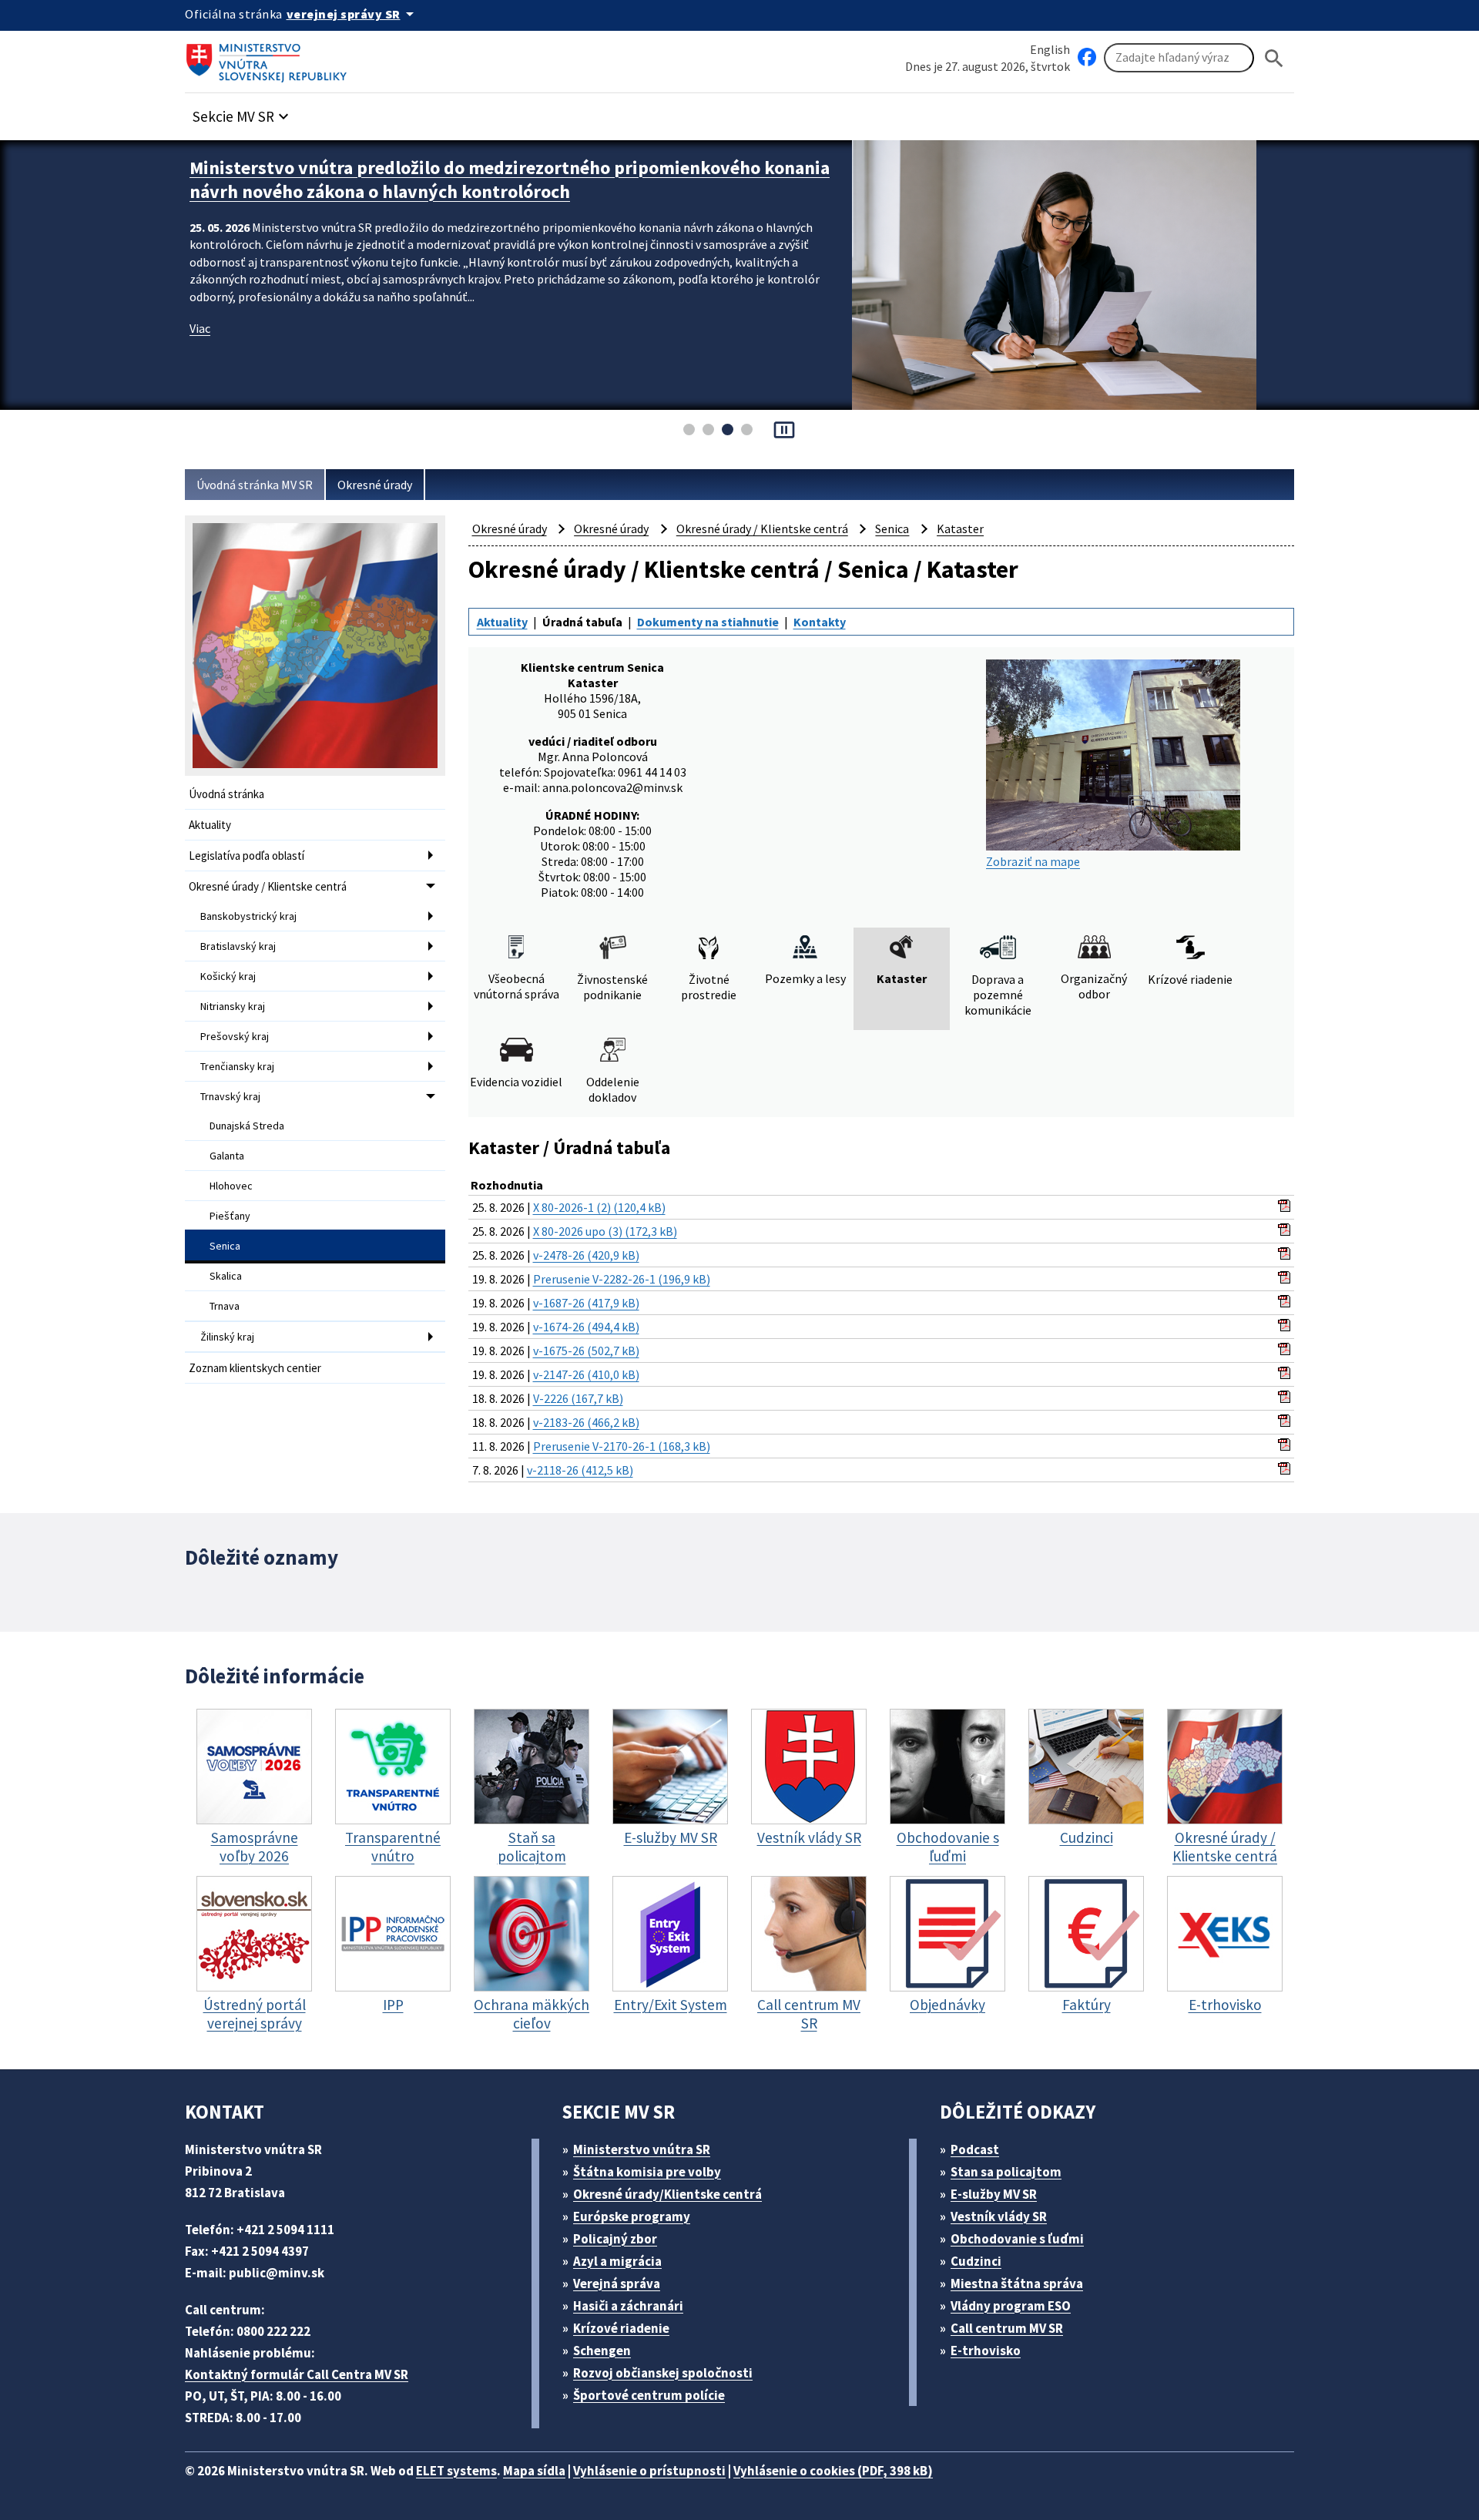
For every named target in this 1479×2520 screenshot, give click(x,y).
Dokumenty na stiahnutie (708, 622)
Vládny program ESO (1011, 2306)
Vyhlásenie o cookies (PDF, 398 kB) (833, 2471)
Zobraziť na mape (1033, 861)
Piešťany (230, 1216)
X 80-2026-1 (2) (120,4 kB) (599, 1207)
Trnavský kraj (230, 1096)
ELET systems (456, 2471)
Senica (225, 1246)
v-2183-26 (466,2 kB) (586, 1422)
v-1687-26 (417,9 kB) (586, 1303)
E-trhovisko (986, 2351)
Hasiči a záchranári (628, 2306)
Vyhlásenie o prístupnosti (649, 2471)
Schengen (602, 2351)
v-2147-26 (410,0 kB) (586, 1374)
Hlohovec (231, 1186)
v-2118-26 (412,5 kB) (580, 1470)
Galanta (227, 1156)
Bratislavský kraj (238, 946)
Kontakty (820, 622)
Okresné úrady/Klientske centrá (667, 2194)
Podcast (975, 2149)
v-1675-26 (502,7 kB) (586, 1351)
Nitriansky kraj (233, 1006)
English (1050, 49)
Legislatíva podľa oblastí (246, 856)
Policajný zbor (615, 2239)
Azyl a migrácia (617, 2261)
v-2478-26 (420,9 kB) (586, 1255)
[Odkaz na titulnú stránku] (270, 58)
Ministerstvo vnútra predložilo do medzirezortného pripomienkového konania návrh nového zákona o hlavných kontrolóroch (510, 180)
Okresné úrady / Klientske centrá (268, 886)
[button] (243, 112)
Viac (200, 328)
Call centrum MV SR (1007, 2328)
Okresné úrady (375, 485)
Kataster (960, 528)
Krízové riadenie (621, 2328)
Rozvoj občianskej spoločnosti (663, 2373)
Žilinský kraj (227, 1337)
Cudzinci (976, 2261)
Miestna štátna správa (1017, 2283)
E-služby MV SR (994, 2194)
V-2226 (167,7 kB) (578, 1398)
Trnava (225, 1306)
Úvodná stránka (226, 794)
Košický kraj (228, 976)
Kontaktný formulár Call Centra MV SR (297, 2374)
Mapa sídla (534, 2471)
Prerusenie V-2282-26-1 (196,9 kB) (622, 1279)
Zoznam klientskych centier (255, 1368)
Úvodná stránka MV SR (255, 485)
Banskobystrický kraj (248, 916)
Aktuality (210, 825)
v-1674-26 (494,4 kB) (586, 1327)
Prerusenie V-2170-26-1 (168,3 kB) (622, 1446)
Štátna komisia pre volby (647, 2172)
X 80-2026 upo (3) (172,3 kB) (605, 1231)
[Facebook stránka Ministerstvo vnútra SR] (1087, 58)
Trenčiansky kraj (237, 1066)
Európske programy (632, 2216)
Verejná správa (617, 2283)
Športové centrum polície (649, 2395)
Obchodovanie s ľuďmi (1017, 2239)
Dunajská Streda (247, 1126)
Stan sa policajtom (1006, 2172)
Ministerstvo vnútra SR (642, 2149)
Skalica (226, 1276)
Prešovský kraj (235, 1036)
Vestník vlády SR (999, 2216)
